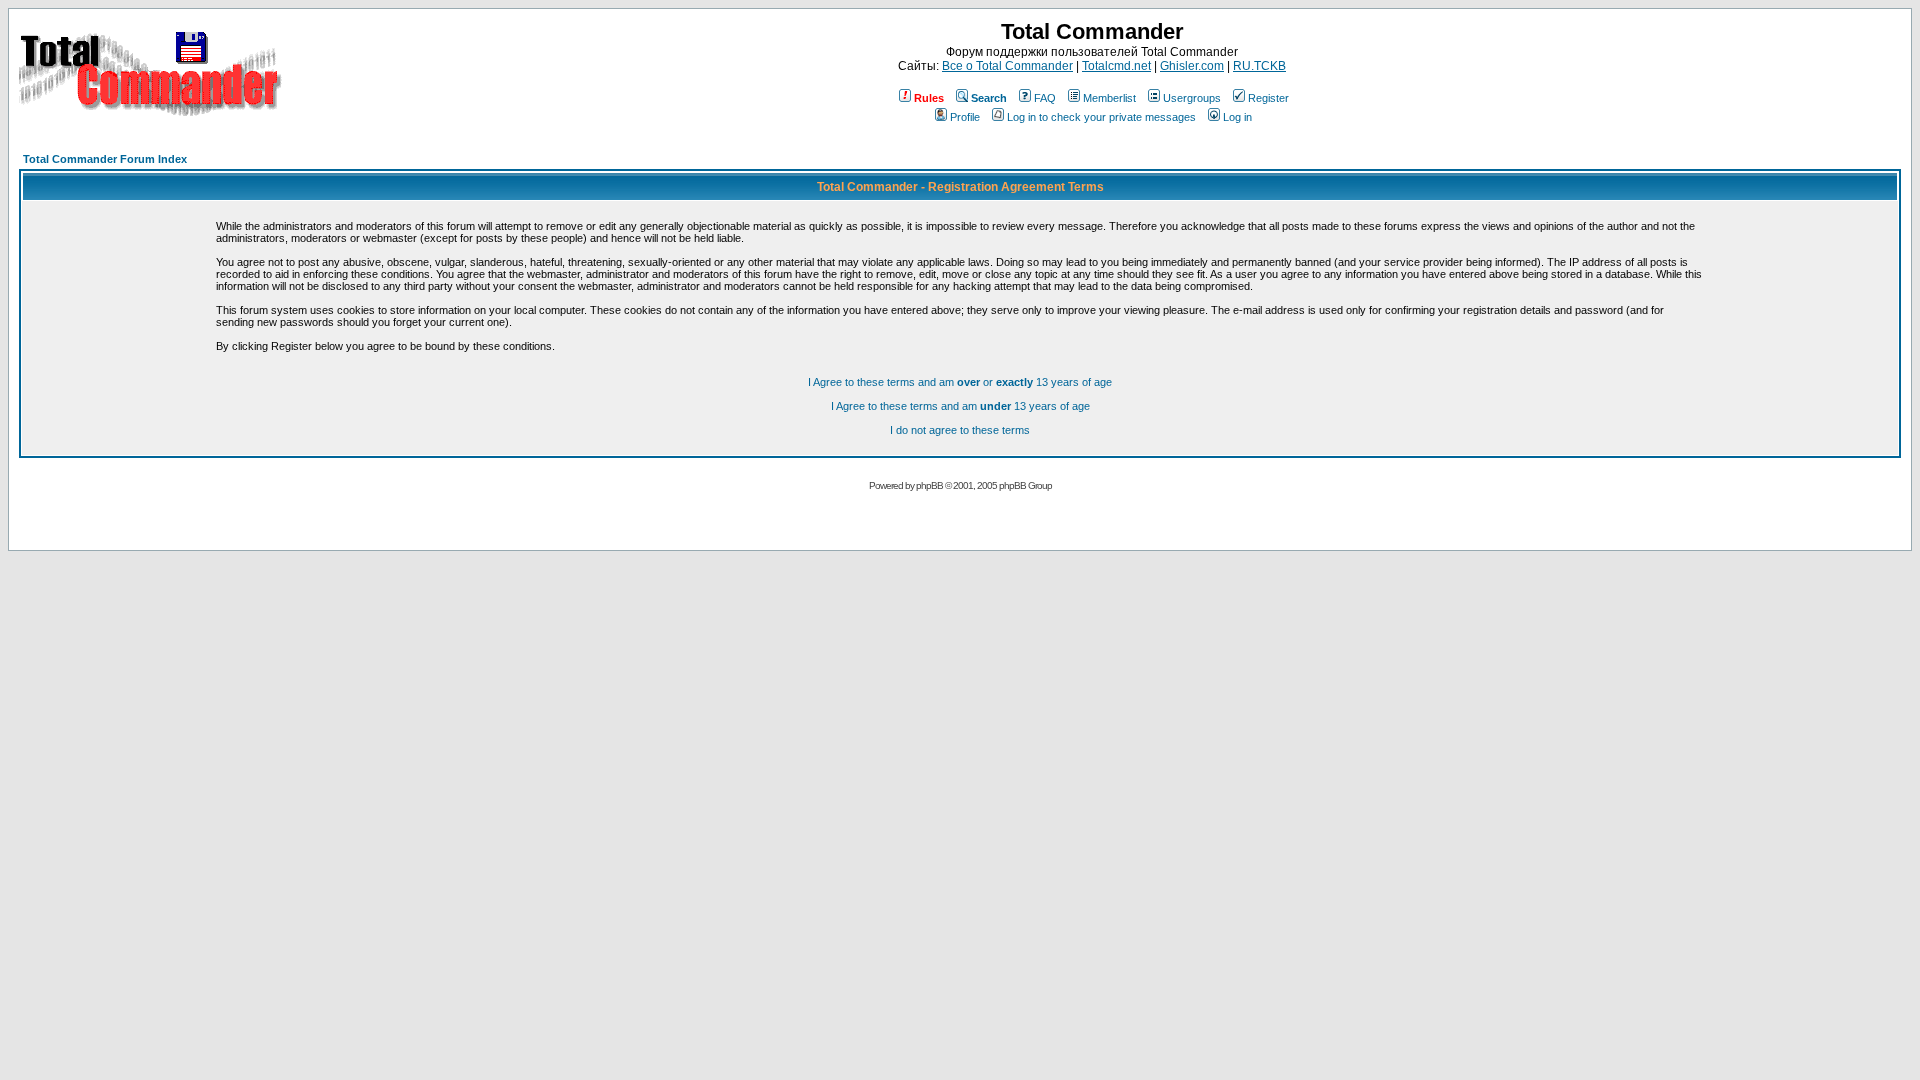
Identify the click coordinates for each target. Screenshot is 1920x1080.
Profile (965, 117)
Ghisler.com (1192, 66)
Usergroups (1192, 98)
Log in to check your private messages (1101, 117)
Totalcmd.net (1116, 66)
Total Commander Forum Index (105, 159)
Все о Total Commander (1007, 66)
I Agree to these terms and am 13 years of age (960, 406)
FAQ (1045, 98)
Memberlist (1109, 98)
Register (1268, 98)
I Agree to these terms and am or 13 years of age (960, 382)
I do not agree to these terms (960, 430)
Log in (1237, 117)
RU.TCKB (1259, 66)
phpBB (929, 485)
